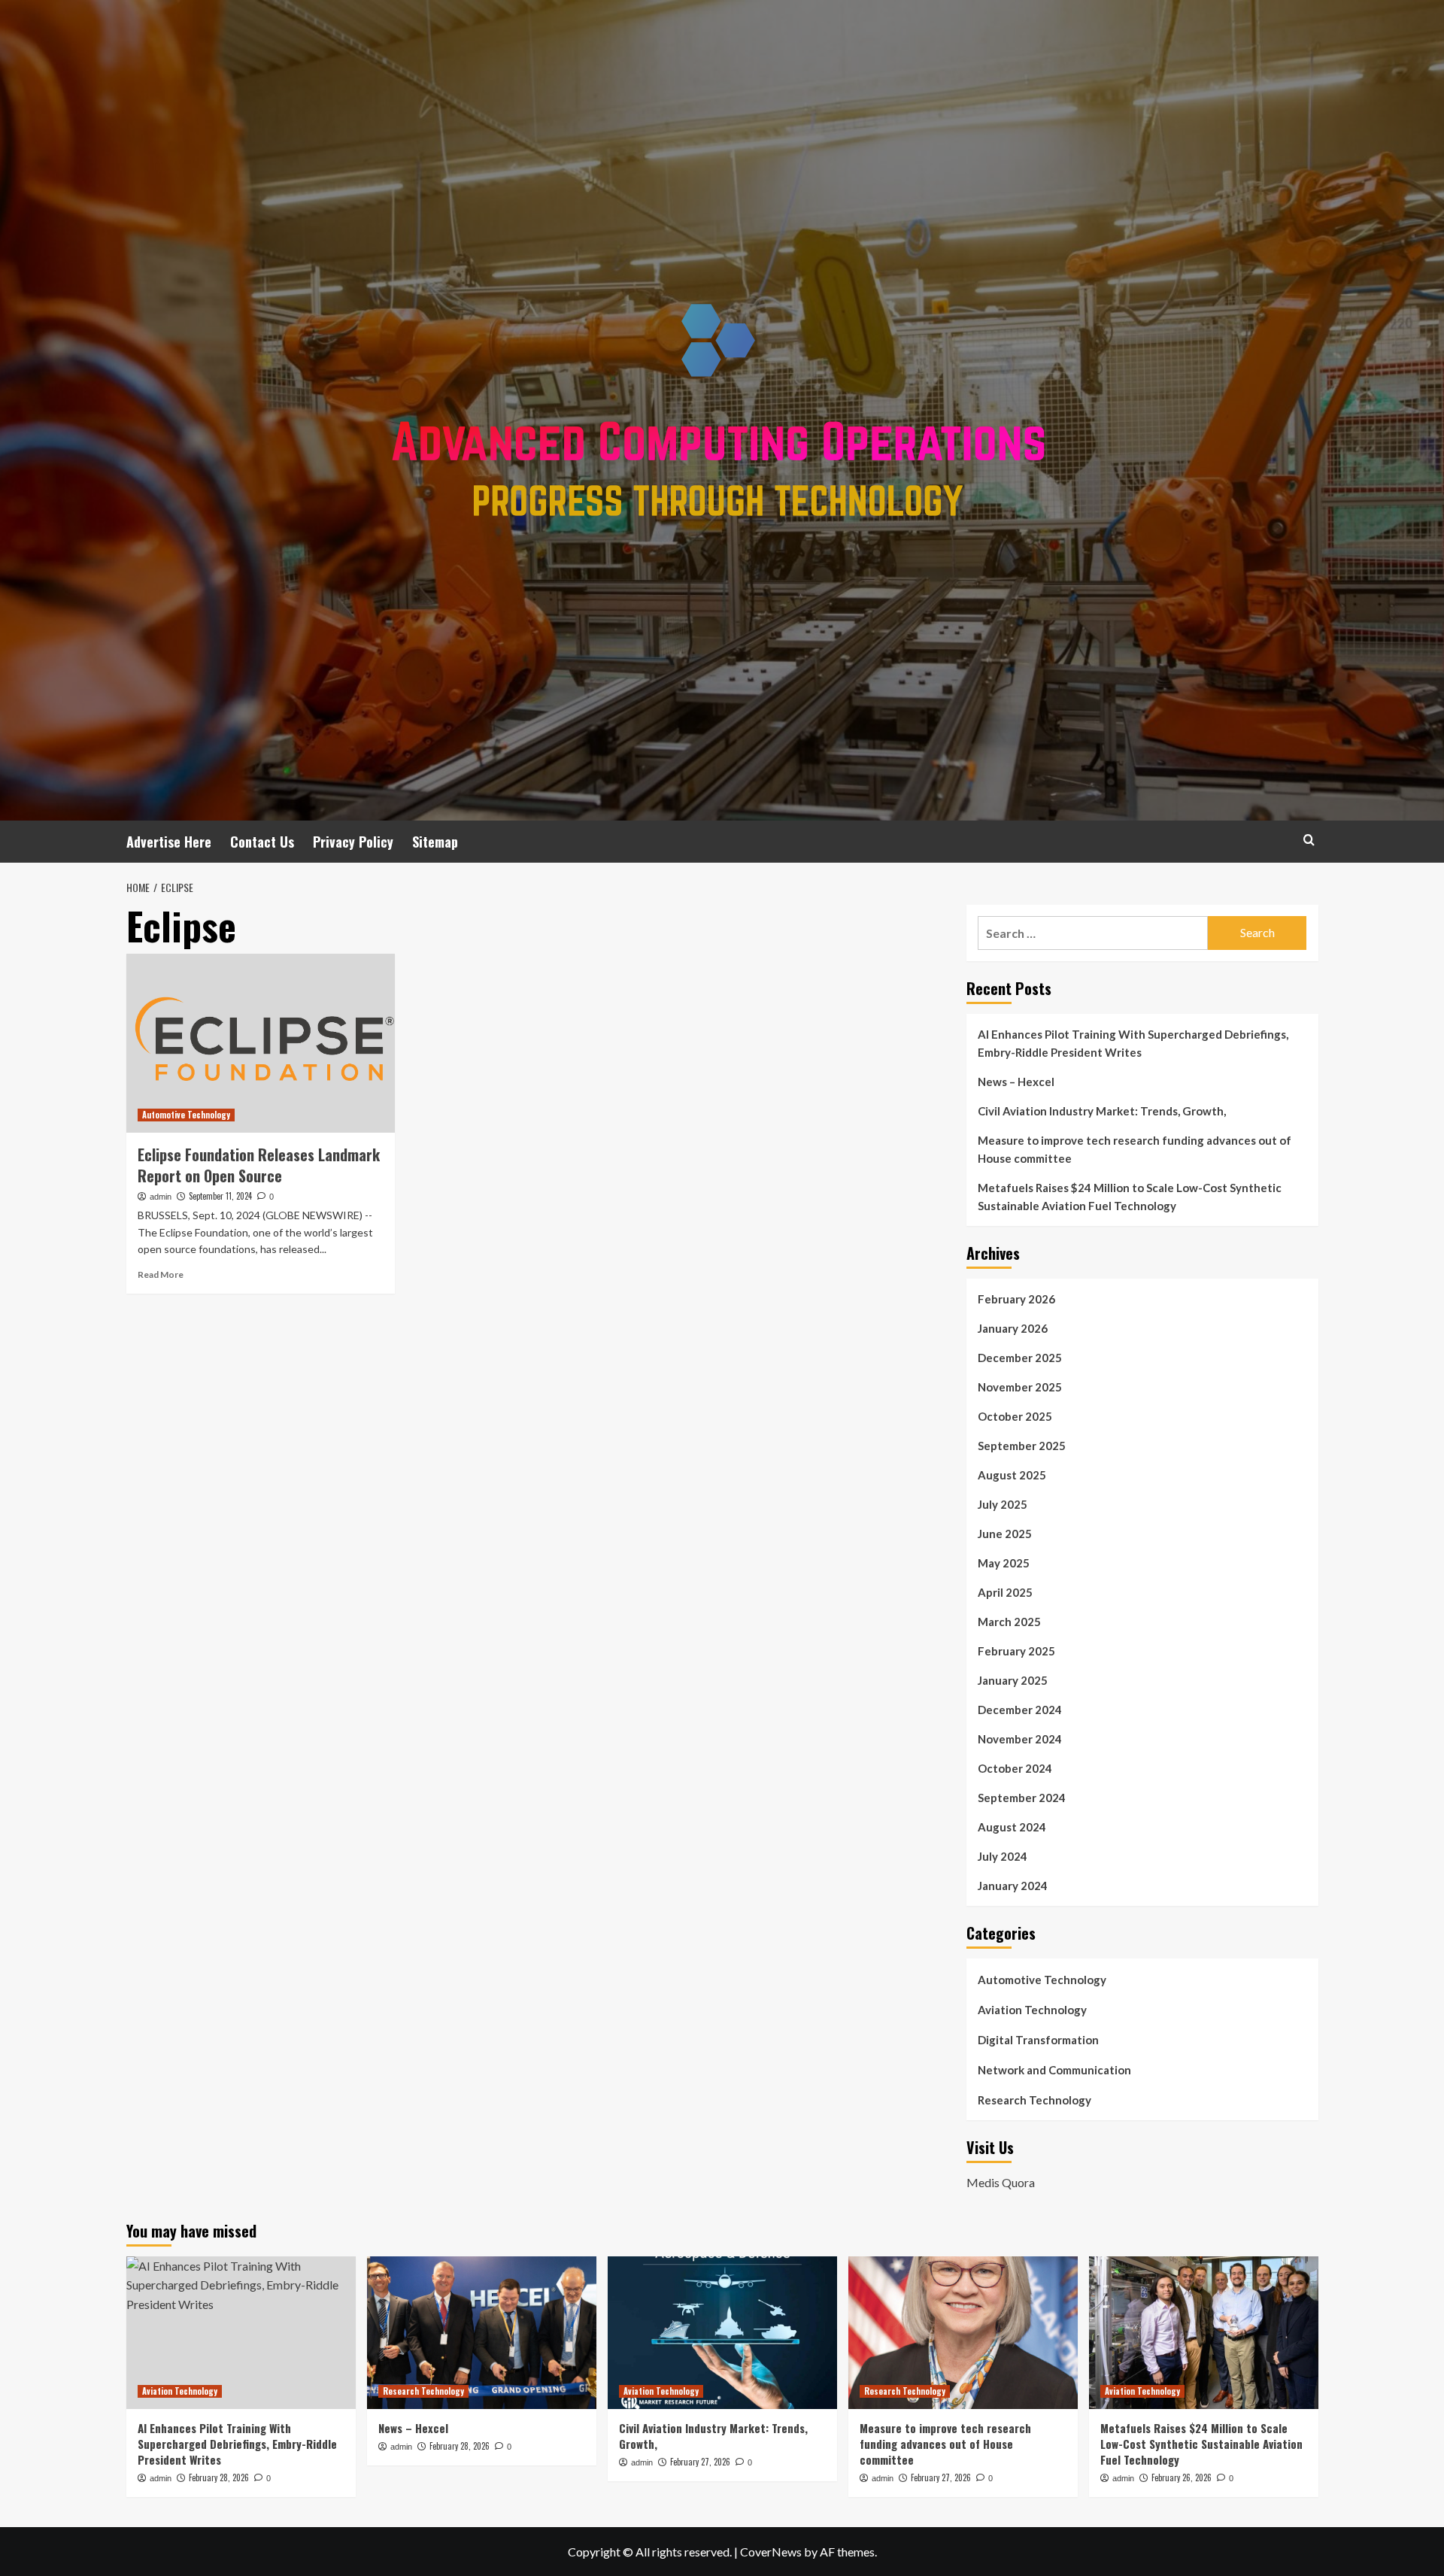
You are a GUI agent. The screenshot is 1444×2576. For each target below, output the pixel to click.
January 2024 (1013, 1886)
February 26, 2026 (1182, 2477)
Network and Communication (1054, 2070)
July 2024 (1003, 1856)
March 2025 (1009, 1622)
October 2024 (1015, 1768)
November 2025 (1020, 1387)
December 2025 (1020, 1358)
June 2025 (1005, 1534)
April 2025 (1005, 1592)
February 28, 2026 (219, 2477)
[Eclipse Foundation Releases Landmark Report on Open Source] (261, 1043)
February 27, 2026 (700, 2462)
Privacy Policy (353, 842)
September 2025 (1022, 1446)
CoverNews (771, 2552)
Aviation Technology (1032, 2010)
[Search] (1309, 840)
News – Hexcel (1016, 1082)
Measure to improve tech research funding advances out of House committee (1135, 1149)
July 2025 (1003, 1504)
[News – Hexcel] (482, 2333)
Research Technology (1034, 2100)
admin (161, 1197)
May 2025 (1004, 1563)
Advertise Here (169, 842)
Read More (161, 1274)
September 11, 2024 (220, 1196)
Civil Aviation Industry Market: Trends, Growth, (1102, 1111)
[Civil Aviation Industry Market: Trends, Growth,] (722, 2333)
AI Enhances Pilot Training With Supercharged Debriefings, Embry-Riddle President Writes (1133, 1043)
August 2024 (1012, 1827)
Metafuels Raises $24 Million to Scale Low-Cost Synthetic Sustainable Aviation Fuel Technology (1130, 1197)
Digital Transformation (1038, 2040)
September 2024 (1022, 1798)
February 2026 (1016, 1299)
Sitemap (435, 842)
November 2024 (1020, 1739)
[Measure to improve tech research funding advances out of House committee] (963, 2333)
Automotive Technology (186, 1115)
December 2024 (1020, 1710)
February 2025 (1016, 1651)
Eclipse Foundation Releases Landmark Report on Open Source (259, 1165)
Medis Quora (1001, 2182)
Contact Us (262, 842)
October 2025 (1015, 1416)
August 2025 (1012, 1475)
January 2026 (1013, 1328)
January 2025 (1013, 1680)
